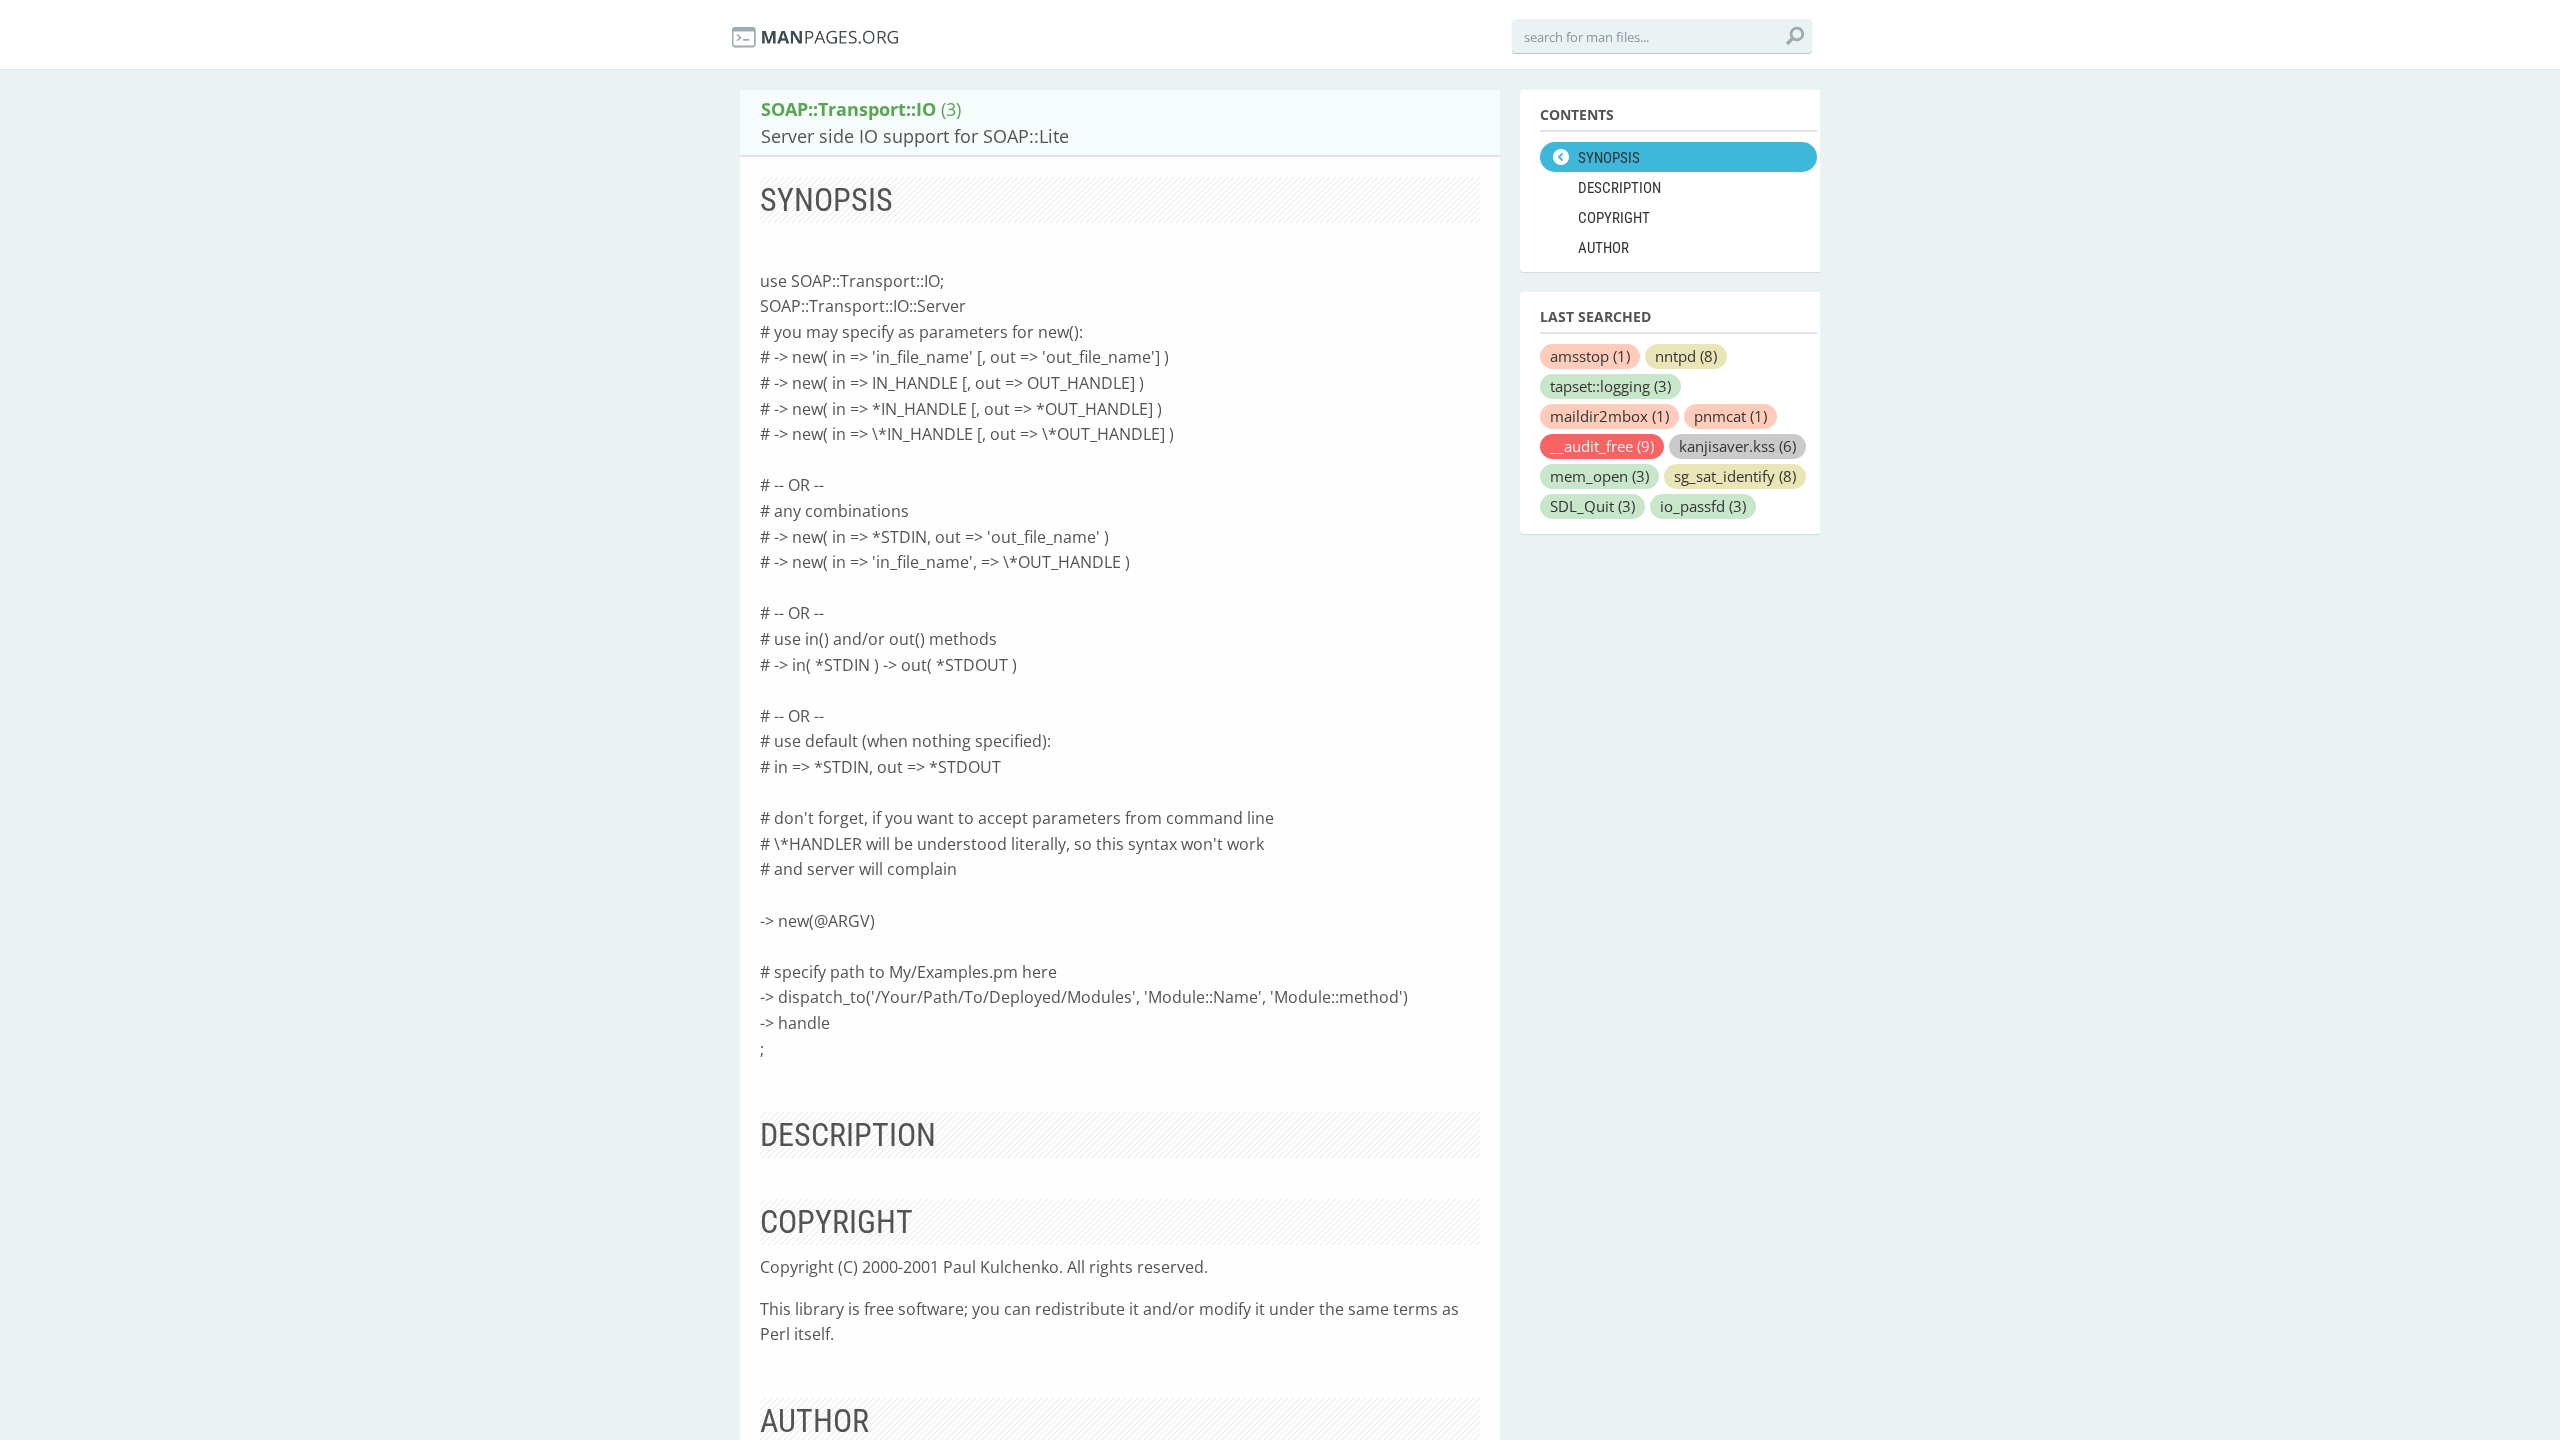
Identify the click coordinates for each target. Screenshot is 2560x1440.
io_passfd (1703, 506)
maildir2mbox (1609, 416)
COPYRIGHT (1614, 218)
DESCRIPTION (1619, 188)
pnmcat (1730, 416)
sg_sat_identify (1735, 476)
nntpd (1686, 356)
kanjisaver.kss (1737, 446)
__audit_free (1602, 446)
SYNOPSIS (1609, 158)
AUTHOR (1603, 248)
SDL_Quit (1592, 506)
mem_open (1599, 476)
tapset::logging (1610, 386)
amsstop (1590, 356)
